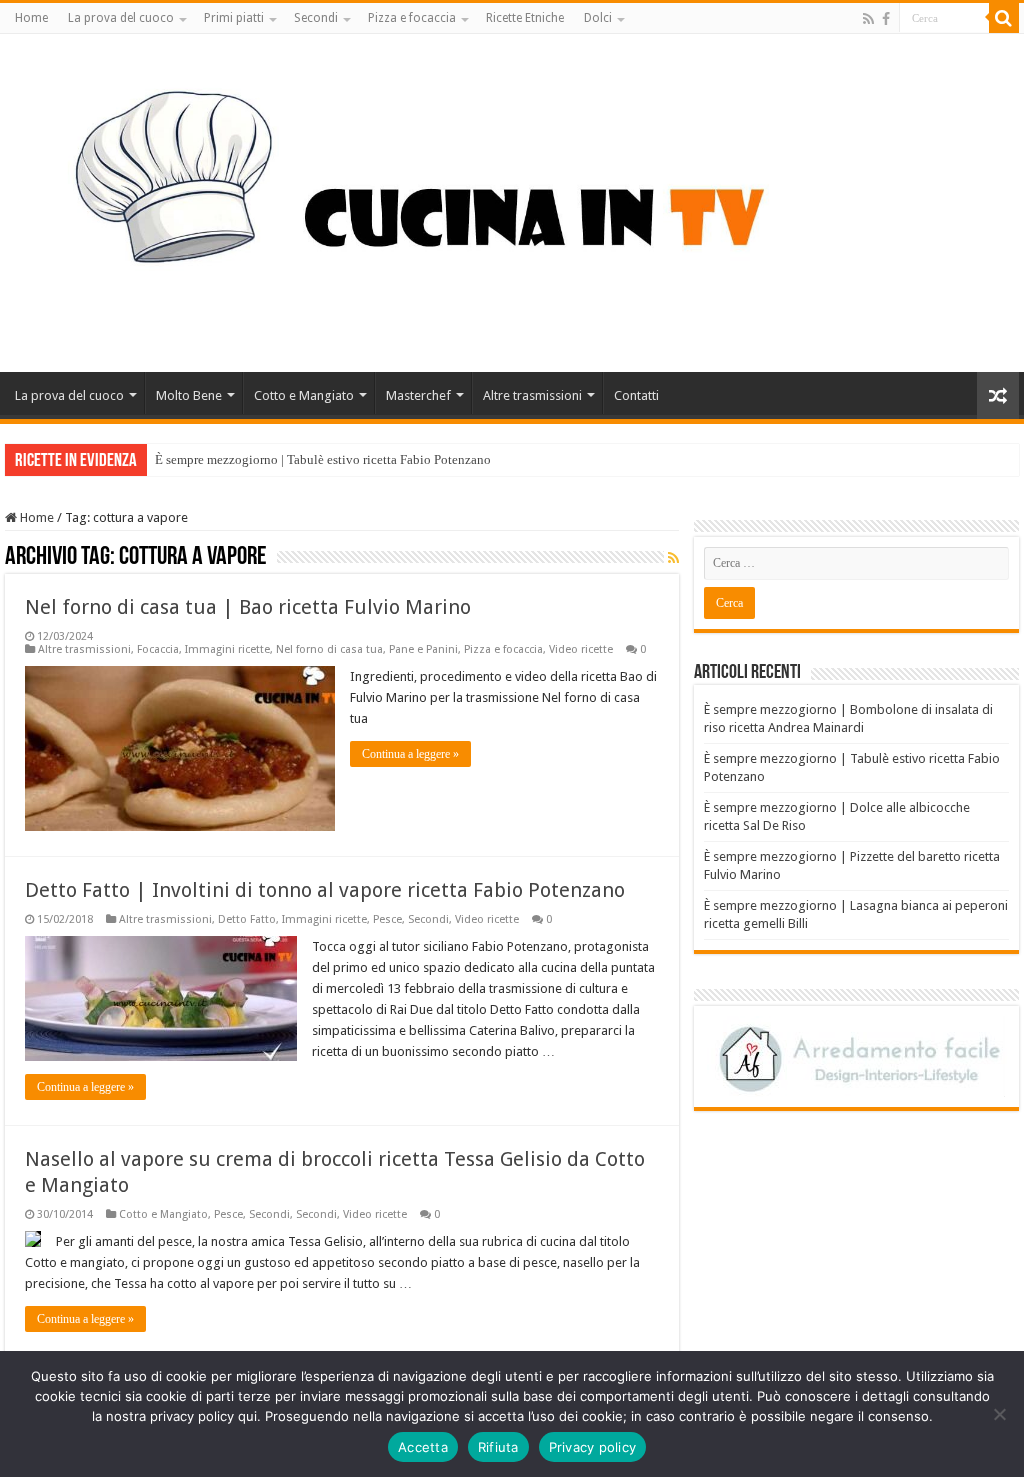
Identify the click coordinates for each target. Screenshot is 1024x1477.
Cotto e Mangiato (304, 395)
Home (31, 18)
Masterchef (418, 395)
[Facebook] (886, 19)
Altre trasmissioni (532, 395)
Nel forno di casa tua (329, 649)
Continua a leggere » (410, 754)
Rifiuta (498, 1447)
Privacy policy (593, 1447)
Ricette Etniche (525, 18)
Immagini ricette (227, 649)
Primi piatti (234, 18)
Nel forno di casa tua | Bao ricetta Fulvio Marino (248, 607)
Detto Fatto (247, 919)
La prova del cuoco (121, 18)
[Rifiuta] (999, 1414)
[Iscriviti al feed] (673, 558)
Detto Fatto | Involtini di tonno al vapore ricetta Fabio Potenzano (325, 890)
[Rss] (868, 19)
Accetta (423, 1447)
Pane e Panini (423, 649)
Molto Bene (189, 395)
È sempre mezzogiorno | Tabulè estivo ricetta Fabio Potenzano (323, 459)
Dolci (598, 18)
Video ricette (581, 649)
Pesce (387, 919)
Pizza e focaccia (412, 18)
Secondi (316, 18)
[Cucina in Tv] (512, 199)
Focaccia (158, 649)
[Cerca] (1004, 18)
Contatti (636, 395)
